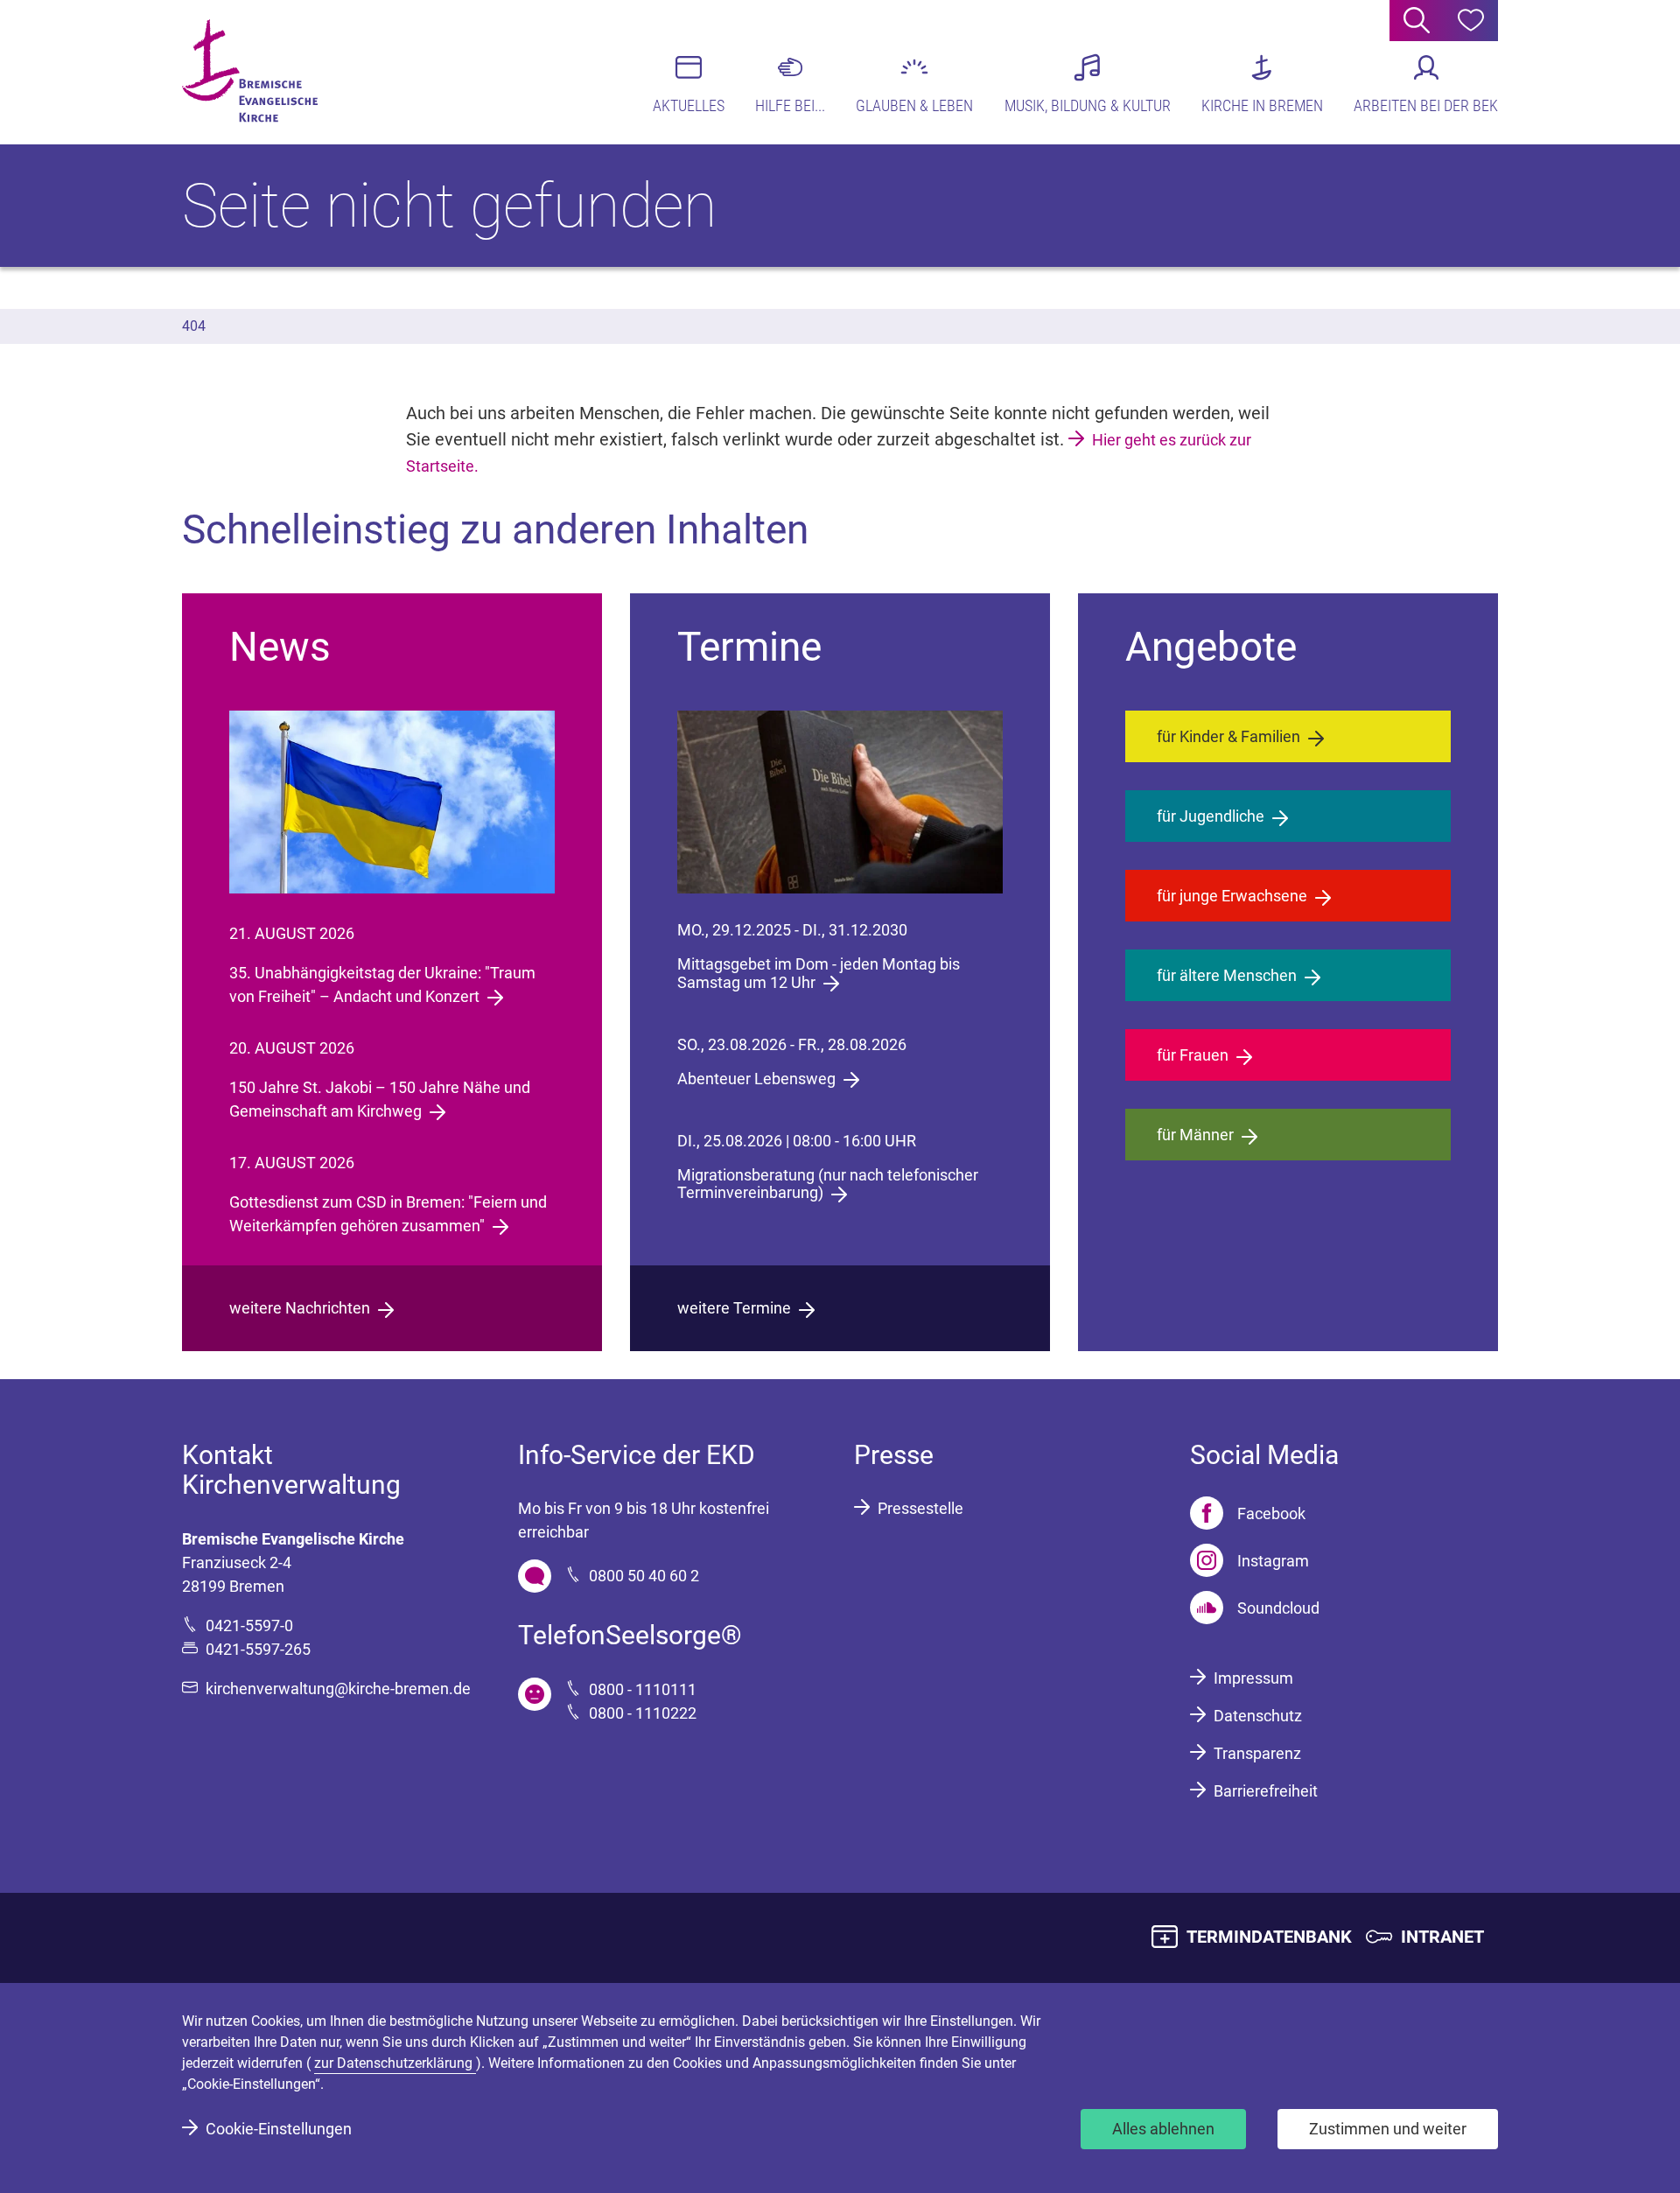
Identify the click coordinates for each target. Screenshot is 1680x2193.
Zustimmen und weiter (1388, 2129)
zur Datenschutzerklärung (395, 2063)
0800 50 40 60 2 (644, 1576)
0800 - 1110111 (643, 1689)
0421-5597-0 (249, 1625)
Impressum (1253, 1678)
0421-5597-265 (258, 1649)
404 (194, 326)
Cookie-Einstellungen (279, 2129)
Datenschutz (1258, 1716)
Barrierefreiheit (1266, 1791)
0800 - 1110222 (643, 1713)
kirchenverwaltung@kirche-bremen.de (338, 1689)
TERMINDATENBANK (1269, 1937)
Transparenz (1257, 1753)
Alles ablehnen (1163, 2129)
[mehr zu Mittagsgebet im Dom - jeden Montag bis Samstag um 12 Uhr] (840, 802)
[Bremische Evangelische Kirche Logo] (250, 71)
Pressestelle (920, 1508)
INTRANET (1442, 1937)
